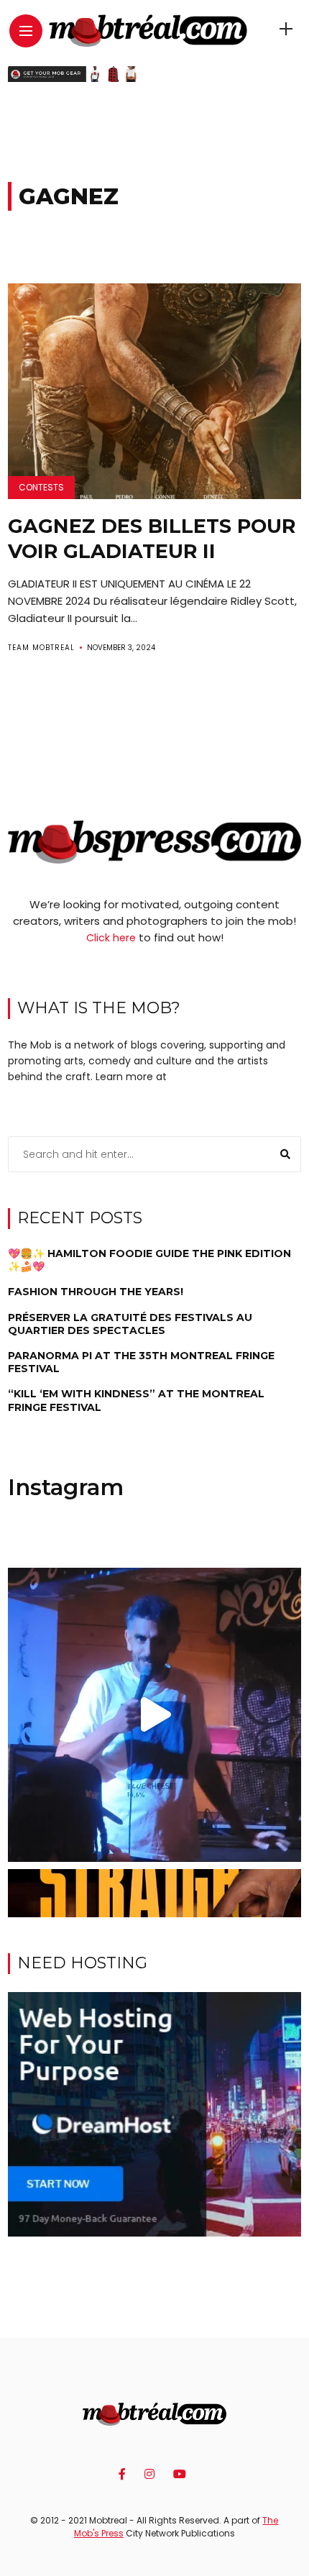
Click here (111, 938)
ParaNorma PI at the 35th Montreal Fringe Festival (141, 1362)
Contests (41, 487)
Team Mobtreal (41, 648)
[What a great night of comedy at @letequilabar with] (155, 1715)
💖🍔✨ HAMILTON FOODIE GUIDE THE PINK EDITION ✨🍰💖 (149, 1260)
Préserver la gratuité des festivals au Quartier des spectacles (130, 1324)
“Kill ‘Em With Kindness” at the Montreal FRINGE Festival (136, 1400)
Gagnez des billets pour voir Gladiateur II (152, 539)
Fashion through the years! (96, 1292)
